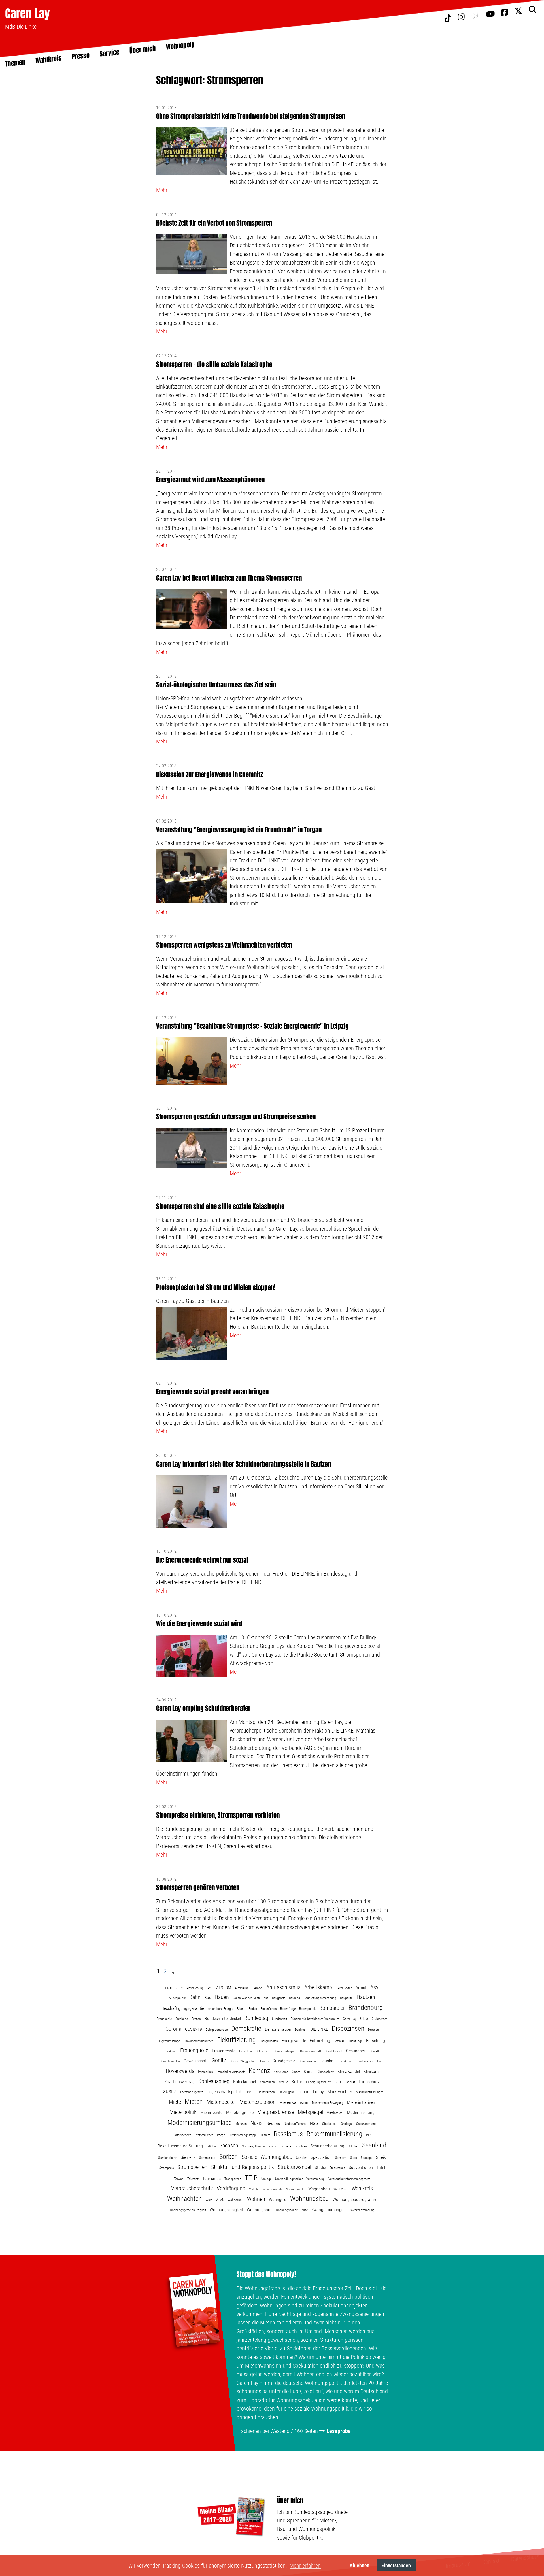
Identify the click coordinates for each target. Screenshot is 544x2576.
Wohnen (256, 2199)
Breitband (182, 2019)
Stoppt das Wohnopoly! (266, 2274)
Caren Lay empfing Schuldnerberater (203, 1708)
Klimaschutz (326, 2072)
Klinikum (371, 2071)
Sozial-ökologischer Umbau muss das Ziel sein (216, 685)
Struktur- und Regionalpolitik (243, 2167)
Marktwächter (340, 2092)
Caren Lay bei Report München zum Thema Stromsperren (229, 578)
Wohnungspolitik (287, 2210)
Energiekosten (269, 2041)
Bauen (222, 1997)
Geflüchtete (263, 2051)
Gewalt (374, 2051)
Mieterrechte (211, 2112)
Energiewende (294, 2041)
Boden (253, 2009)
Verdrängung (231, 2188)
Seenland (374, 2145)
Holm (381, 2061)
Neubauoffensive (295, 2124)
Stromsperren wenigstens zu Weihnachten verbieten (224, 945)
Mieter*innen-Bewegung (328, 2103)
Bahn (195, 1997)
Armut (361, 1988)
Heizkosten (347, 2061)
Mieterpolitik (183, 2112)
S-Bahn (211, 2146)
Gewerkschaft (196, 2061)
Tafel (381, 2167)
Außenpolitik (177, 1998)
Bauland (295, 1998)
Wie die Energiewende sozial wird (199, 1624)
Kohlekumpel (245, 2082)
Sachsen (229, 2145)
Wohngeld (278, 2199)
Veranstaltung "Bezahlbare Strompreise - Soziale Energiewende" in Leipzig (252, 1026)
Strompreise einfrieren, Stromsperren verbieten (218, 1815)
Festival (339, 2041)
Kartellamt (281, 2072)
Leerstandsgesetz (192, 2092)
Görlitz (219, 2060)
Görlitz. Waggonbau (243, 2061)
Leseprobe (339, 2431)
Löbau (304, 2092)
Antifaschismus (283, 1987)
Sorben (229, 2157)
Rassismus (288, 2134)
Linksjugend (287, 2092)
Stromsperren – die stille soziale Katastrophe (214, 364)
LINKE (249, 2092)
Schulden (301, 2146)
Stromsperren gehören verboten (198, 1888)
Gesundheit (356, 2051)
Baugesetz (279, 1998)
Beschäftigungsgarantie (183, 2008)
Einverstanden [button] (396, 2565)
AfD (210, 1988)
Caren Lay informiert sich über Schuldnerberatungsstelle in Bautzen (244, 1464)
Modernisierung (361, 2112)
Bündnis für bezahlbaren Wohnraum (315, 2019)
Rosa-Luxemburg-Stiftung (180, 2146)
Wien (209, 2200)
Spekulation (321, 2157)
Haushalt (328, 2061)
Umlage (266, 2179)
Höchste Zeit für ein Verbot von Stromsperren (214, 223)
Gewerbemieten (170, 2061)
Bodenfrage (288, 2009)
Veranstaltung (315, 2179)
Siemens (188, 2157)
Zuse (305, 2210)
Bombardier (332, 2008)
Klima (309, 2071)
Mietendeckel (221, 2102)
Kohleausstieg (214, 2081)
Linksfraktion (266, 2092)
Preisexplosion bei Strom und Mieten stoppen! (216, 1287)
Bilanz (241, 2009)
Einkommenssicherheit (198, 2041)
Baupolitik (347, 1998)
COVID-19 (194, 2029)
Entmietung (320, 2041)
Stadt (354, 2158)
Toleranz (193, 2179)
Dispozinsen (348, 2029)
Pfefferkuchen (204, 2135)
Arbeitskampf (319, 1987)
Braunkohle (164, 2019)
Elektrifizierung (236, 2040)
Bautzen (366, 1997)
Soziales (302, 2158)
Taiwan (179, 2179)
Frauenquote (194, 2050)
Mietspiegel (310, 2112)
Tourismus (212, 2178)
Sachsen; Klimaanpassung (260, 2146)
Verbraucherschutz (192, 2188)
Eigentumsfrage (169, 2041)
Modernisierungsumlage (200, 2123)
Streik (381, 2157)
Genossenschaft (311, 2051)
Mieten (194, 2102)
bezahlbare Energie (220, 2009)
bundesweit (280, 2019)
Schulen (353, 2146)
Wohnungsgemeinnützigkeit (188, 2210)
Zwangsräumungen (329, 2210)
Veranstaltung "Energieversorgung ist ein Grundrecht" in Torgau (239, 830)
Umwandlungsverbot (289, 2179)
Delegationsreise (217, 2030)
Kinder (296, 2072)
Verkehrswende (273, 2189)
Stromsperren (192, 2167)
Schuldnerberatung (327, 2146)
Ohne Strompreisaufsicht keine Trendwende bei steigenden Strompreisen (251, 116)
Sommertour (207, 2158)
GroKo (264, 2061)
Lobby (318, 2092)
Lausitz (169, 2091)
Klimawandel (349, 2071)
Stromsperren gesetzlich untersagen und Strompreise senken (236, 1117)
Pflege (221, 2135)
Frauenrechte (224, 2051)
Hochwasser (365, 2061)
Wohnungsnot (259, 2210)
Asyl (375, 1987)
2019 (179, 1988)
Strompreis (166, 2168)
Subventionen (361, 2167)
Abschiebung (195, 1988)
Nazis (257, 2123)
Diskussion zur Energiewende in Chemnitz (210, 774)
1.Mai (168, 1988)
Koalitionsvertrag (179, 2082)
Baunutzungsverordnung (320, 1998)
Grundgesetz (284, 2061)
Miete (175, 2102)
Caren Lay (27, 13)
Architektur (345, 1988)
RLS (369, 2135)
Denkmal (301, 2030)
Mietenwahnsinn (294, 2102)
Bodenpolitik (307, 2009)
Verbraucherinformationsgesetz (349, 2179)
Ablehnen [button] (360, 2565)
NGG (314, 2123)
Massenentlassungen (370, 2092)
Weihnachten (185, 2199)
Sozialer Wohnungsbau (267, 2157)
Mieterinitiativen (361, 2102)
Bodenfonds (269, 2009)
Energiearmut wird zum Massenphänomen (210, 480)
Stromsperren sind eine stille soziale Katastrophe (220, 1206)
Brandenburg (366, 2008)
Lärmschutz (369, 2082)
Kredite (283, 2082)
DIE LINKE (319, 2029)
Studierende (337, 2168)
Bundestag (256, 2018)
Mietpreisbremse (276, 2112)
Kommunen (267, 2082)
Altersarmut (243, 1988)
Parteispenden (182, 2135)
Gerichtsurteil (333, 2051)
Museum (241, 2124)
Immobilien (206, 2072)
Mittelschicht (335, 2113)
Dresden (373, 2030)
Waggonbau (319, 2189)
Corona (173, 2029)
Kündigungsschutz (318, 2082)
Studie (320, 2167)
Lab (338, 2082)
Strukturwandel (294, 2167)
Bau (208, 1997)
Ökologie (347, 2124)
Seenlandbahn (168, 2158)
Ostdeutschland (366, 2124)
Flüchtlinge (355, 2041)
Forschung (376, 2041)
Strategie (366, 2158)
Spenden (341, 2158)
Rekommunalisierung (334, 2134)
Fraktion (171, 2051)
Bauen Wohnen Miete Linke (250, 1998)
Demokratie (246, 2029)
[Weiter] (173, 1973)
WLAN (220, 2200)
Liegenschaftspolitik (224, 2092)
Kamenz (259, 2071)
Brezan (196, 2019)
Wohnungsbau (310, 2199)
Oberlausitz (330, 2124)
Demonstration (278, 2029)
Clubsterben (380, 2019)
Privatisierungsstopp (242, 2135)
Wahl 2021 (341, 2189)
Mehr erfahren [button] (305, 2566)
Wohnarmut (236, 2200)
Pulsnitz (265, 2135)
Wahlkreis (362, 2188)
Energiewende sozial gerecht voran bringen (212, 1392)
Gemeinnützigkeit (285, 2051)
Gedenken (246, 2051)
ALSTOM (224, 1988)
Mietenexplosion (258, 2102)
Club (364, 2018)
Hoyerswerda (180, 2071)
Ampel (258, 1988)
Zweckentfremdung (362, 2210)
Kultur (297, 2082)
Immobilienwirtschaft (231, 2072)
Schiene (286, 2146)
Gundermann (307, 2061)
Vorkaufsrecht (295, 2189)
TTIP (251, 2178)
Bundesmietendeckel (223, 2018)
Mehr (162, 190)
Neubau (273, 2123)
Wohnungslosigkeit (226, 2210)
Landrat (350, 2082)
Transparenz (233, 2179)
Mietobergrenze (240, 2112)
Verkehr (254, 2189)
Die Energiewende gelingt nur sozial (202, 1560)
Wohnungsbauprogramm (355, 2199)
